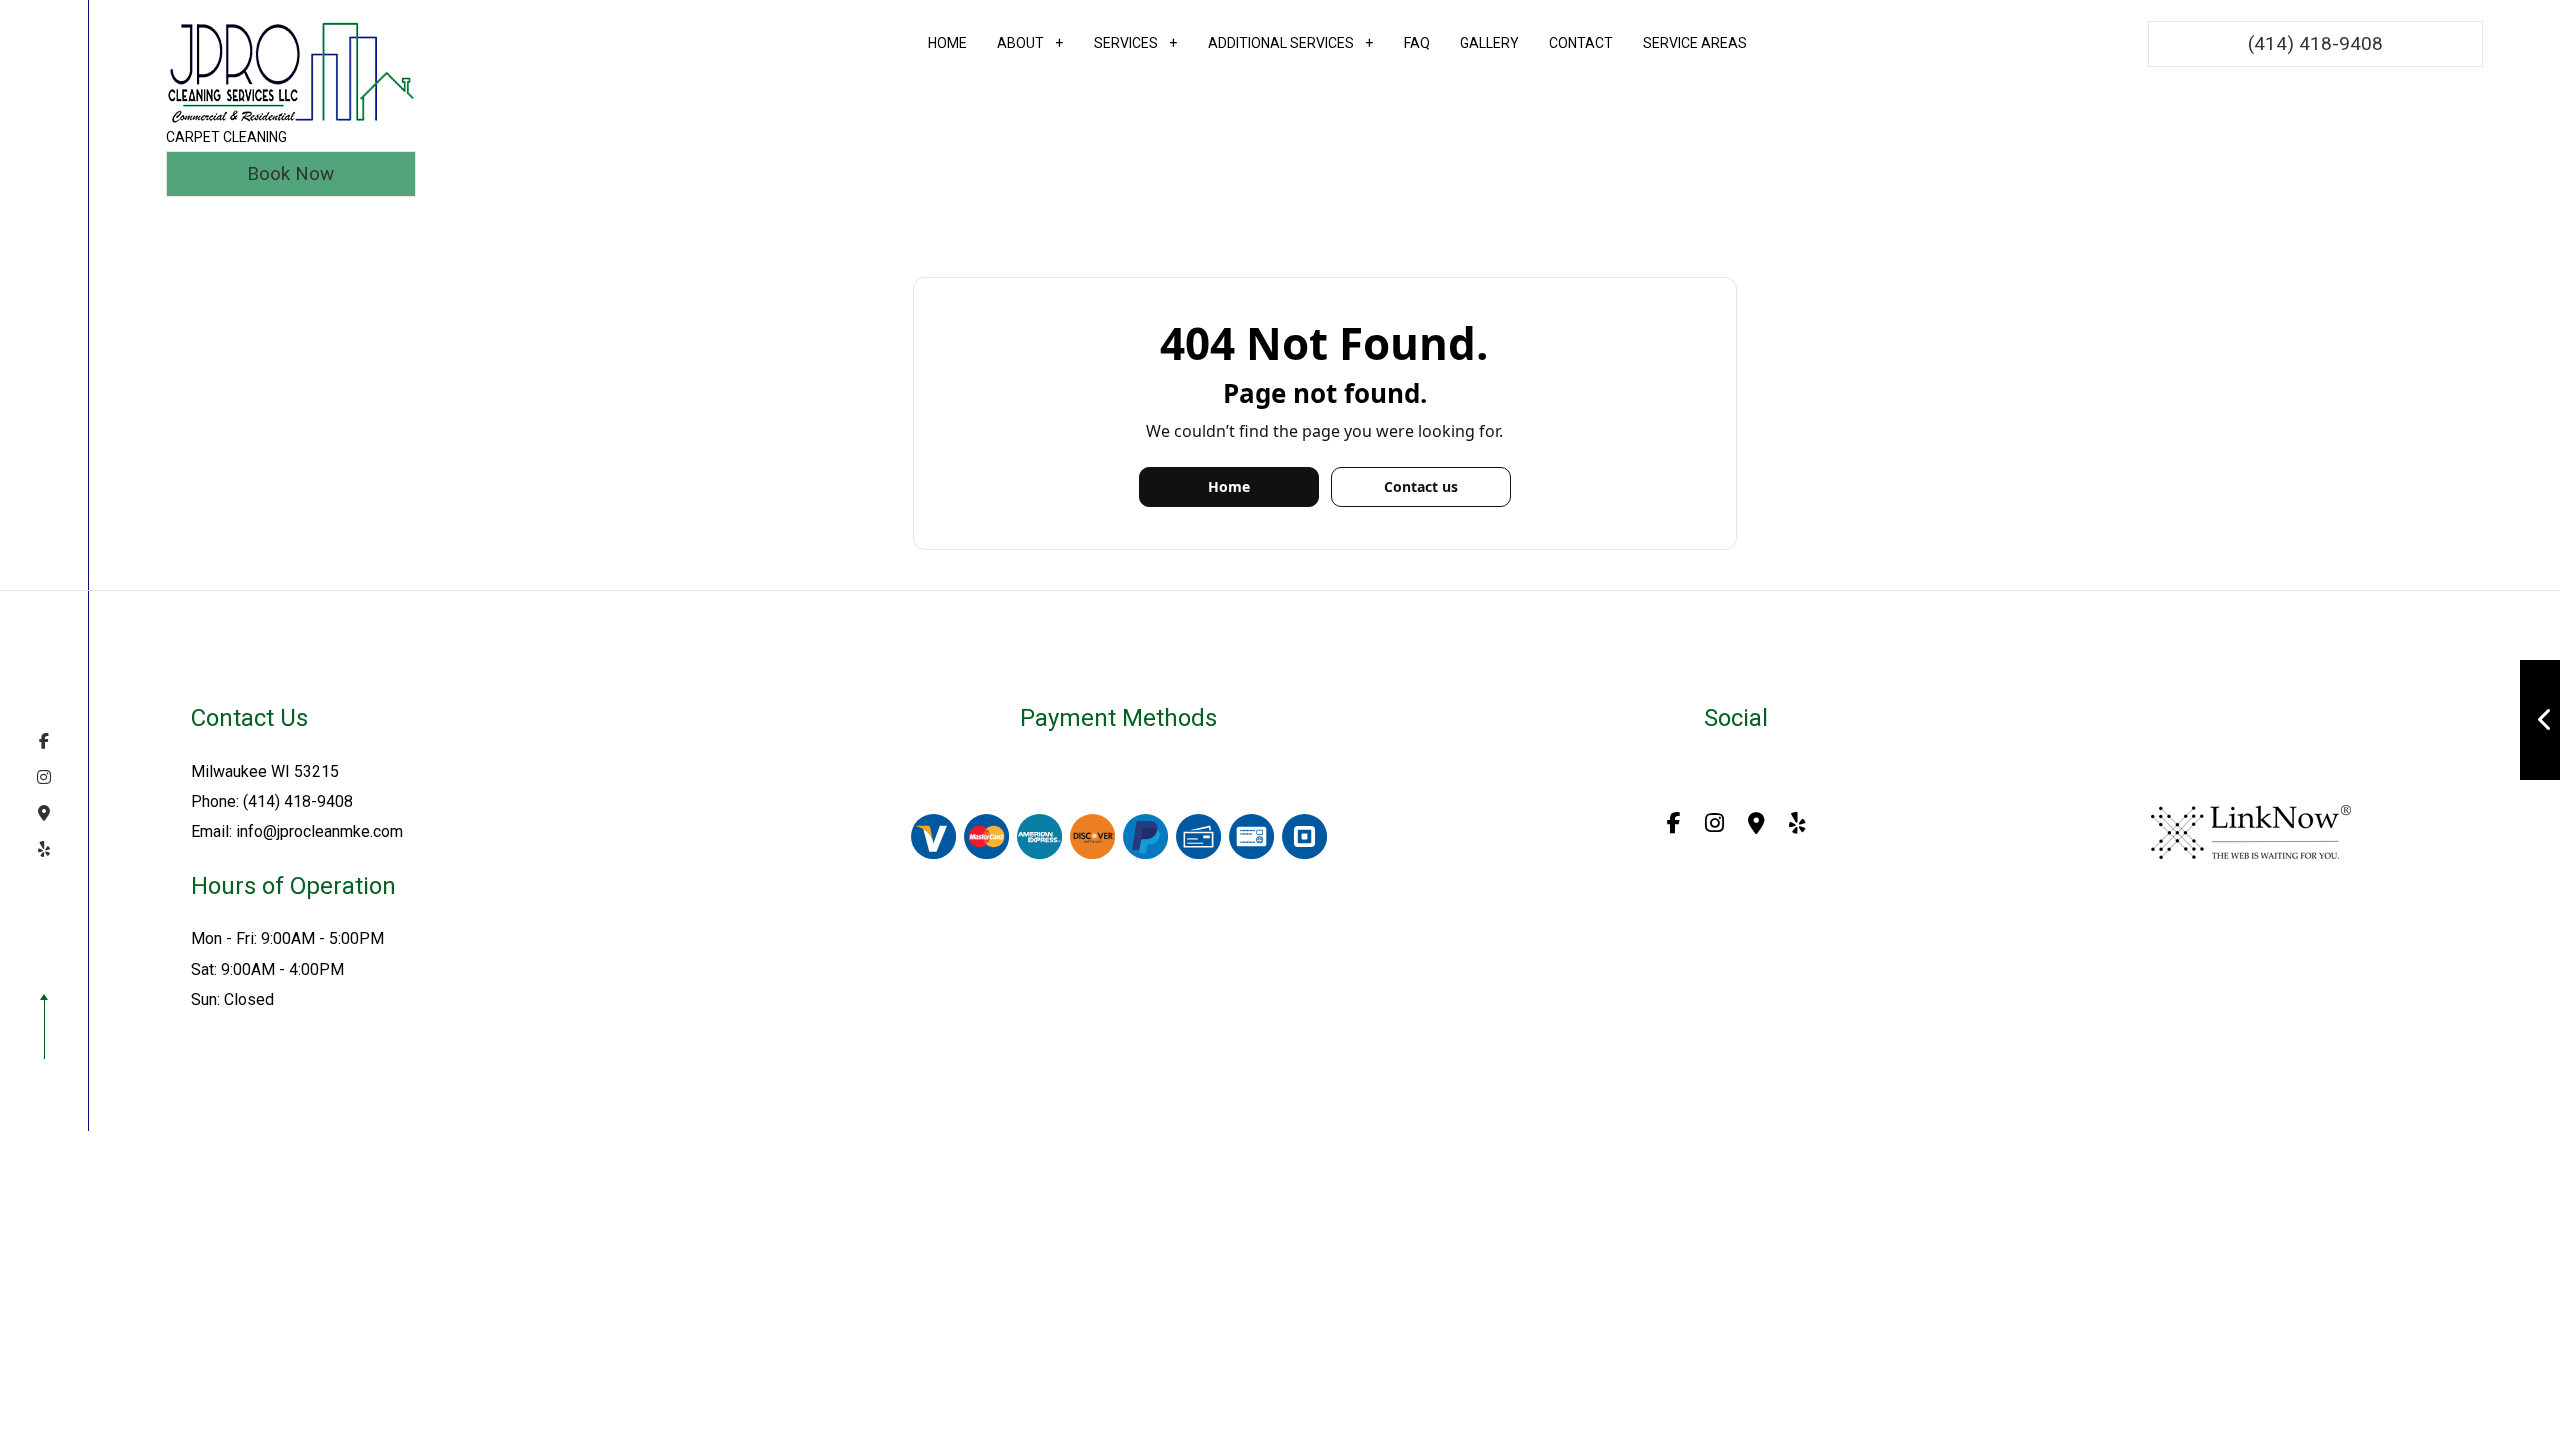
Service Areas (1695, 43)
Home (947, 43)
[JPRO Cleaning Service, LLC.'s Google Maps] (44, 813)
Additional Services (1281, 43)
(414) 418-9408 (2315, 43)
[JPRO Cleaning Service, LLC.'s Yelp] (44, 849)
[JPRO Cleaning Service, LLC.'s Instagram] (44, 777)
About (1020, 43)
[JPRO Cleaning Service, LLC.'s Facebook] (44, 741)
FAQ (1417, 43)
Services (1126, 43)
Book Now (290, 173)
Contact (1581, 43)
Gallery (1489, 43)
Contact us (1421, 486)
